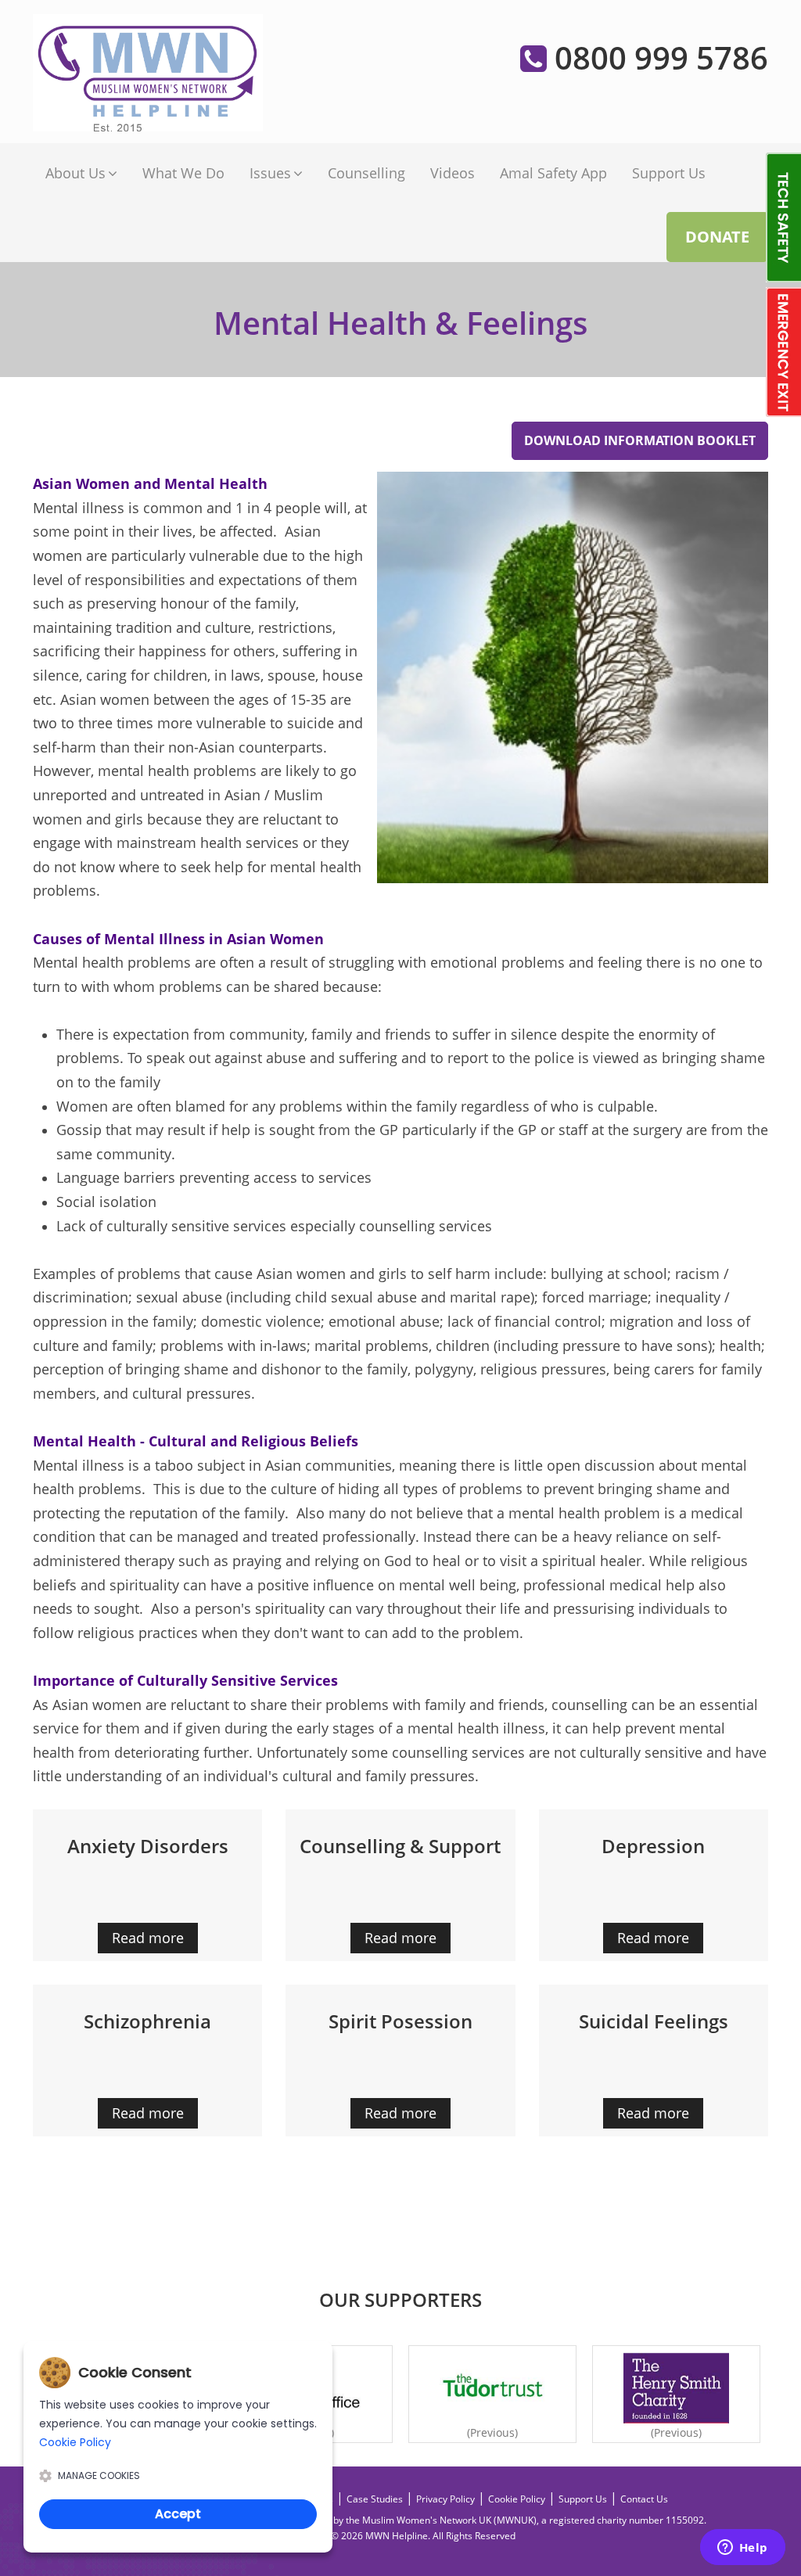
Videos (453, 173)
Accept (178, 2514)
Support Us (669, 173)
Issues (270, 173)
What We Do (183, 173)
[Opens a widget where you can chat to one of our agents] (742, 2549)
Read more (148, 1938)
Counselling (366, 173)
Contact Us (644, 2499)
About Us (75, 173)
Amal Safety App (553, 173)
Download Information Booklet (640, 440)
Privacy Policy (445, 2499)
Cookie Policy (517, 2499)
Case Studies (375, 2499)
